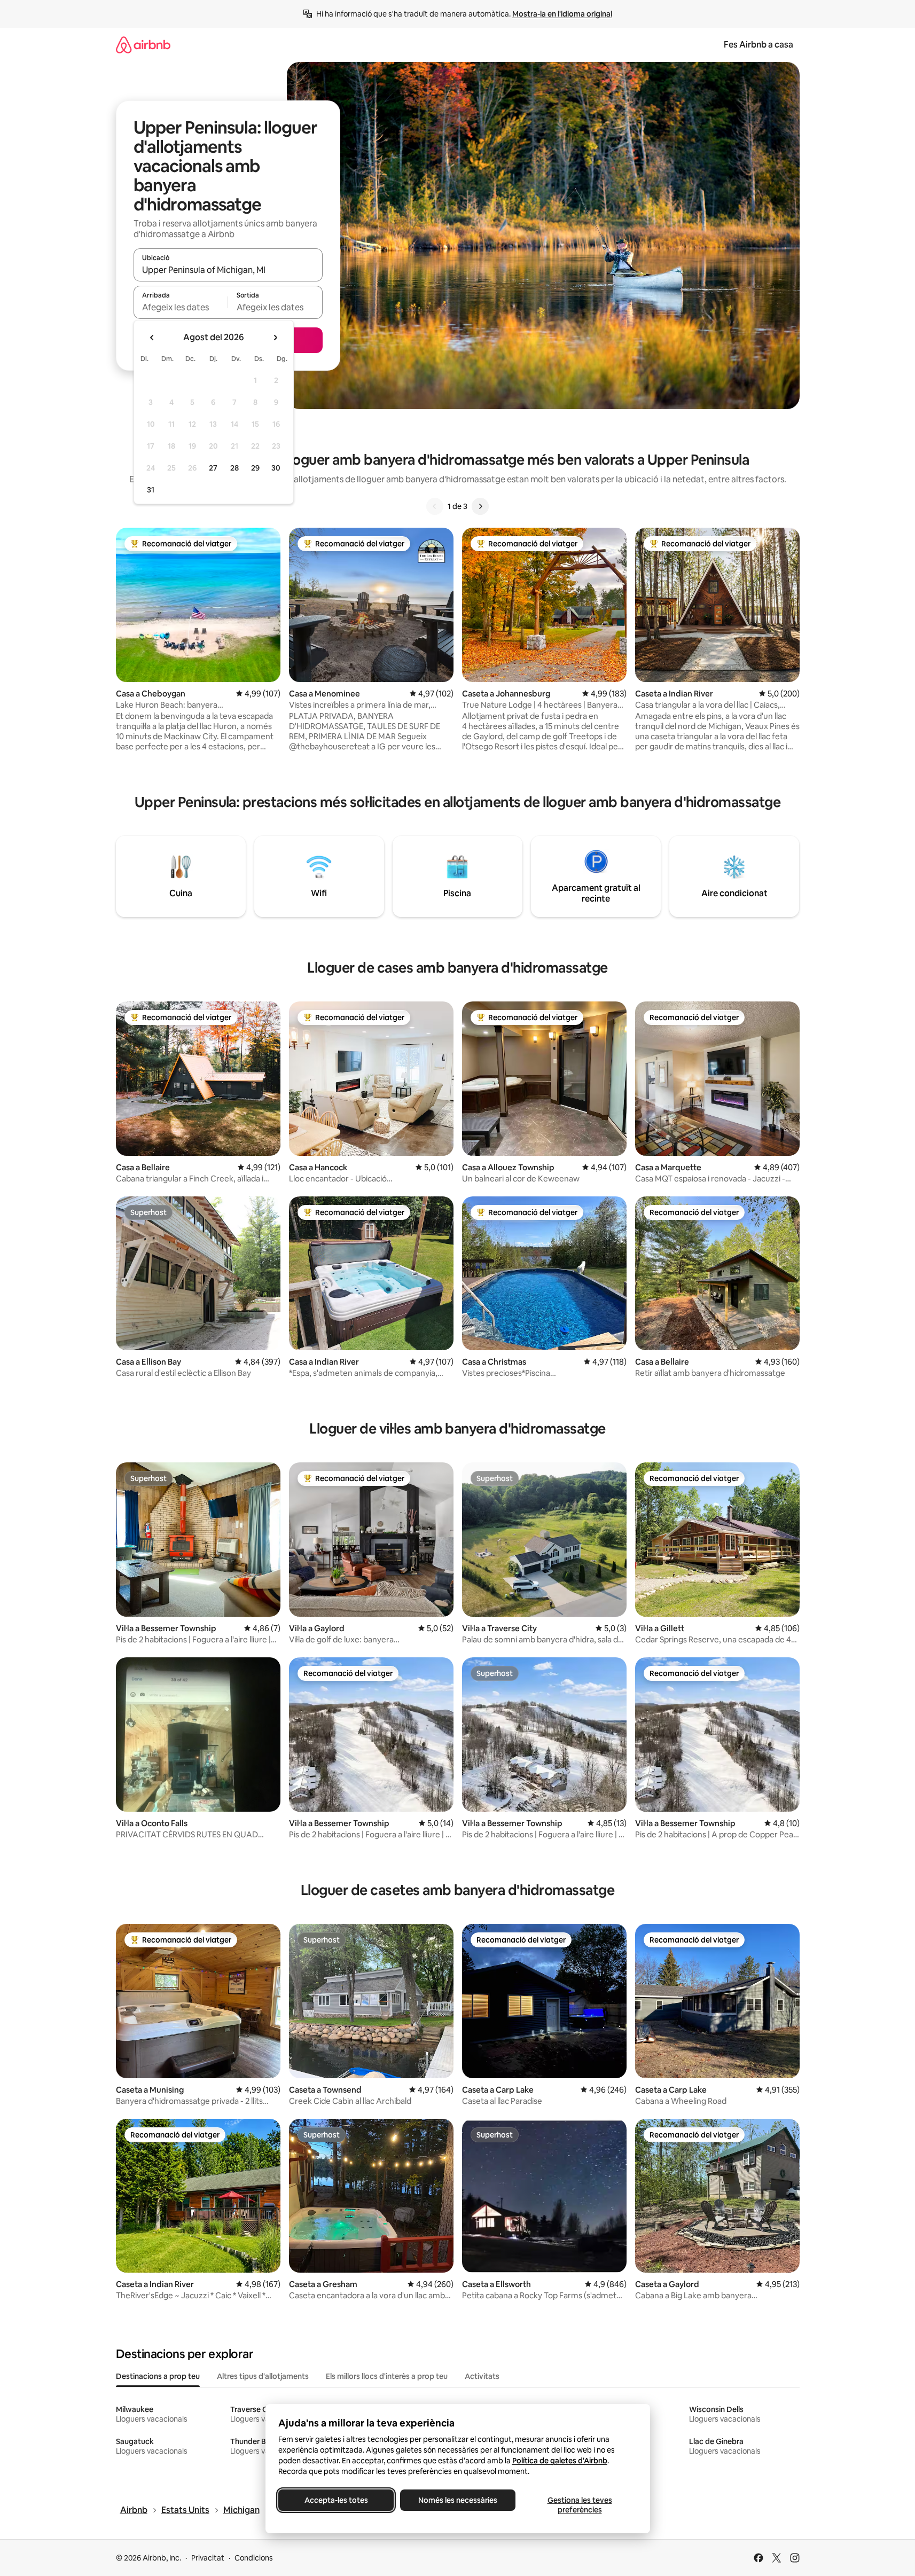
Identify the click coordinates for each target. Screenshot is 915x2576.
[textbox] (181, 307)
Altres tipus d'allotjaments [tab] (263, 2376)
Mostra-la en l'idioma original (562, 14)
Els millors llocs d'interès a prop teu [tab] (387, 2376)
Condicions (254, 2558)
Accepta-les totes (336, 2500)
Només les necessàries (458, 2500)
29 (255, 468)
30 (276, 468)
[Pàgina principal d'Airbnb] (143, 45)
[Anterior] (435, 506)
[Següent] (480, 506)
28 (234, 468)
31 (151, 490)
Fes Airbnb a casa (758, 45)
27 (213, 468)
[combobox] (228, 270)
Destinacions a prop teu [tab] (158, 2376)
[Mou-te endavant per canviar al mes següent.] (275, 338)
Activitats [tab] (482, 2376)
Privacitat (208, 2558)
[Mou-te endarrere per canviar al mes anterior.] (152, 338)
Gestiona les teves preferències (579, 2505)
